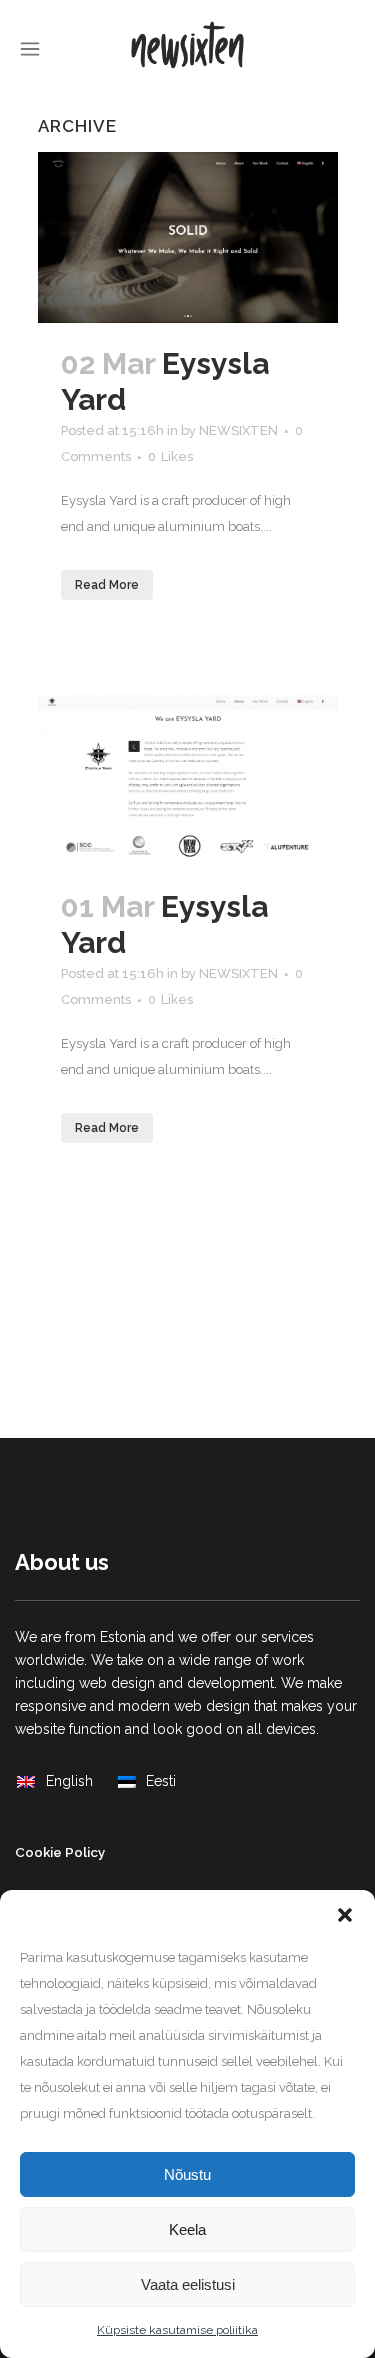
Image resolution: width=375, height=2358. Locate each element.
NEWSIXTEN (238, 430)
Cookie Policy (60, 1852)
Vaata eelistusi (188, 2284)
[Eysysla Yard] (188, 237)
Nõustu (187, 2174)
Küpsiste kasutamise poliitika (177, 2330)
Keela (187, 2229)
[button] (345, 1915)
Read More (107, 585)
